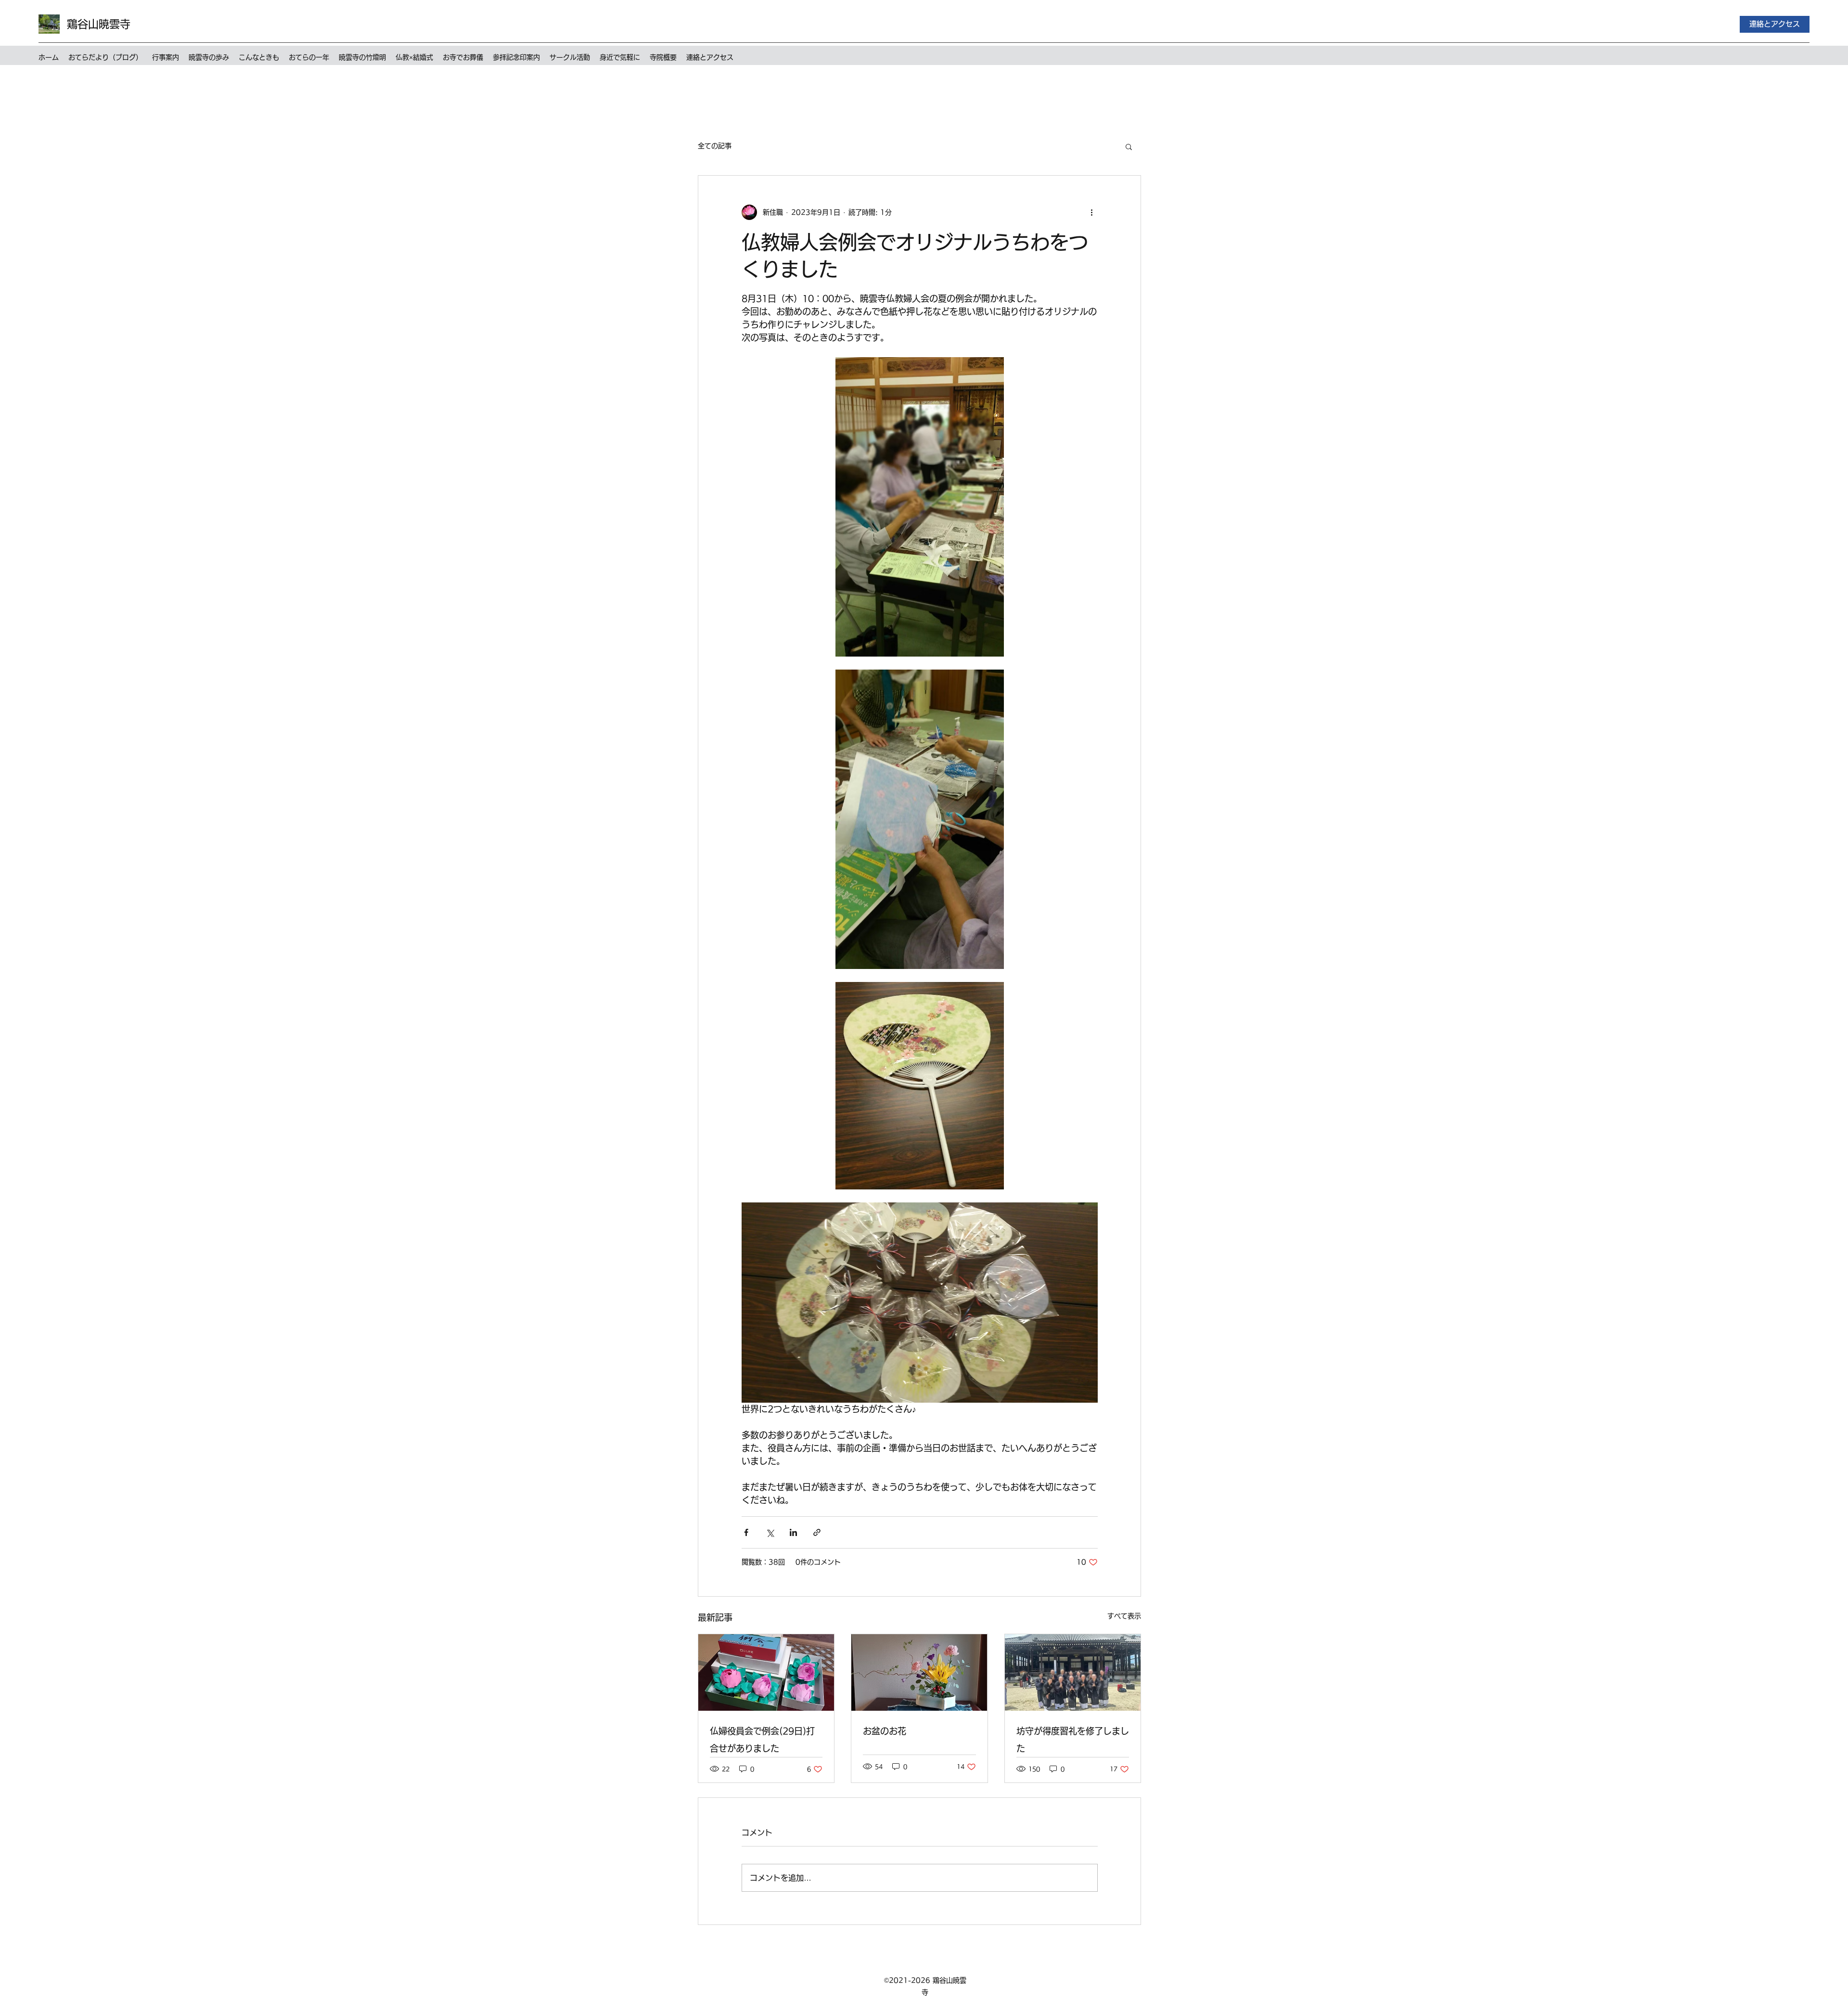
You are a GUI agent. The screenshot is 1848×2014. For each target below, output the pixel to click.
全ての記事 (715, 146)
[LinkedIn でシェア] (793, 1532)
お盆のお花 (885, 1731)
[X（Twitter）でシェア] (770, 1532)
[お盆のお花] (919, 1672)
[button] (1129, 146)
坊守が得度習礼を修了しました (1073, 1740)
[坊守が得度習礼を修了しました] (1073, 1672)
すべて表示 (1124, 1616)
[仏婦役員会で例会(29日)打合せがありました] (766, 1672)
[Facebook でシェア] (746, 1532)
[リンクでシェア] (817, 1532)
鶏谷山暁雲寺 (99, 24)
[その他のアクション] (1092, 212)
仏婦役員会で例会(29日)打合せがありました (762, 1740)
